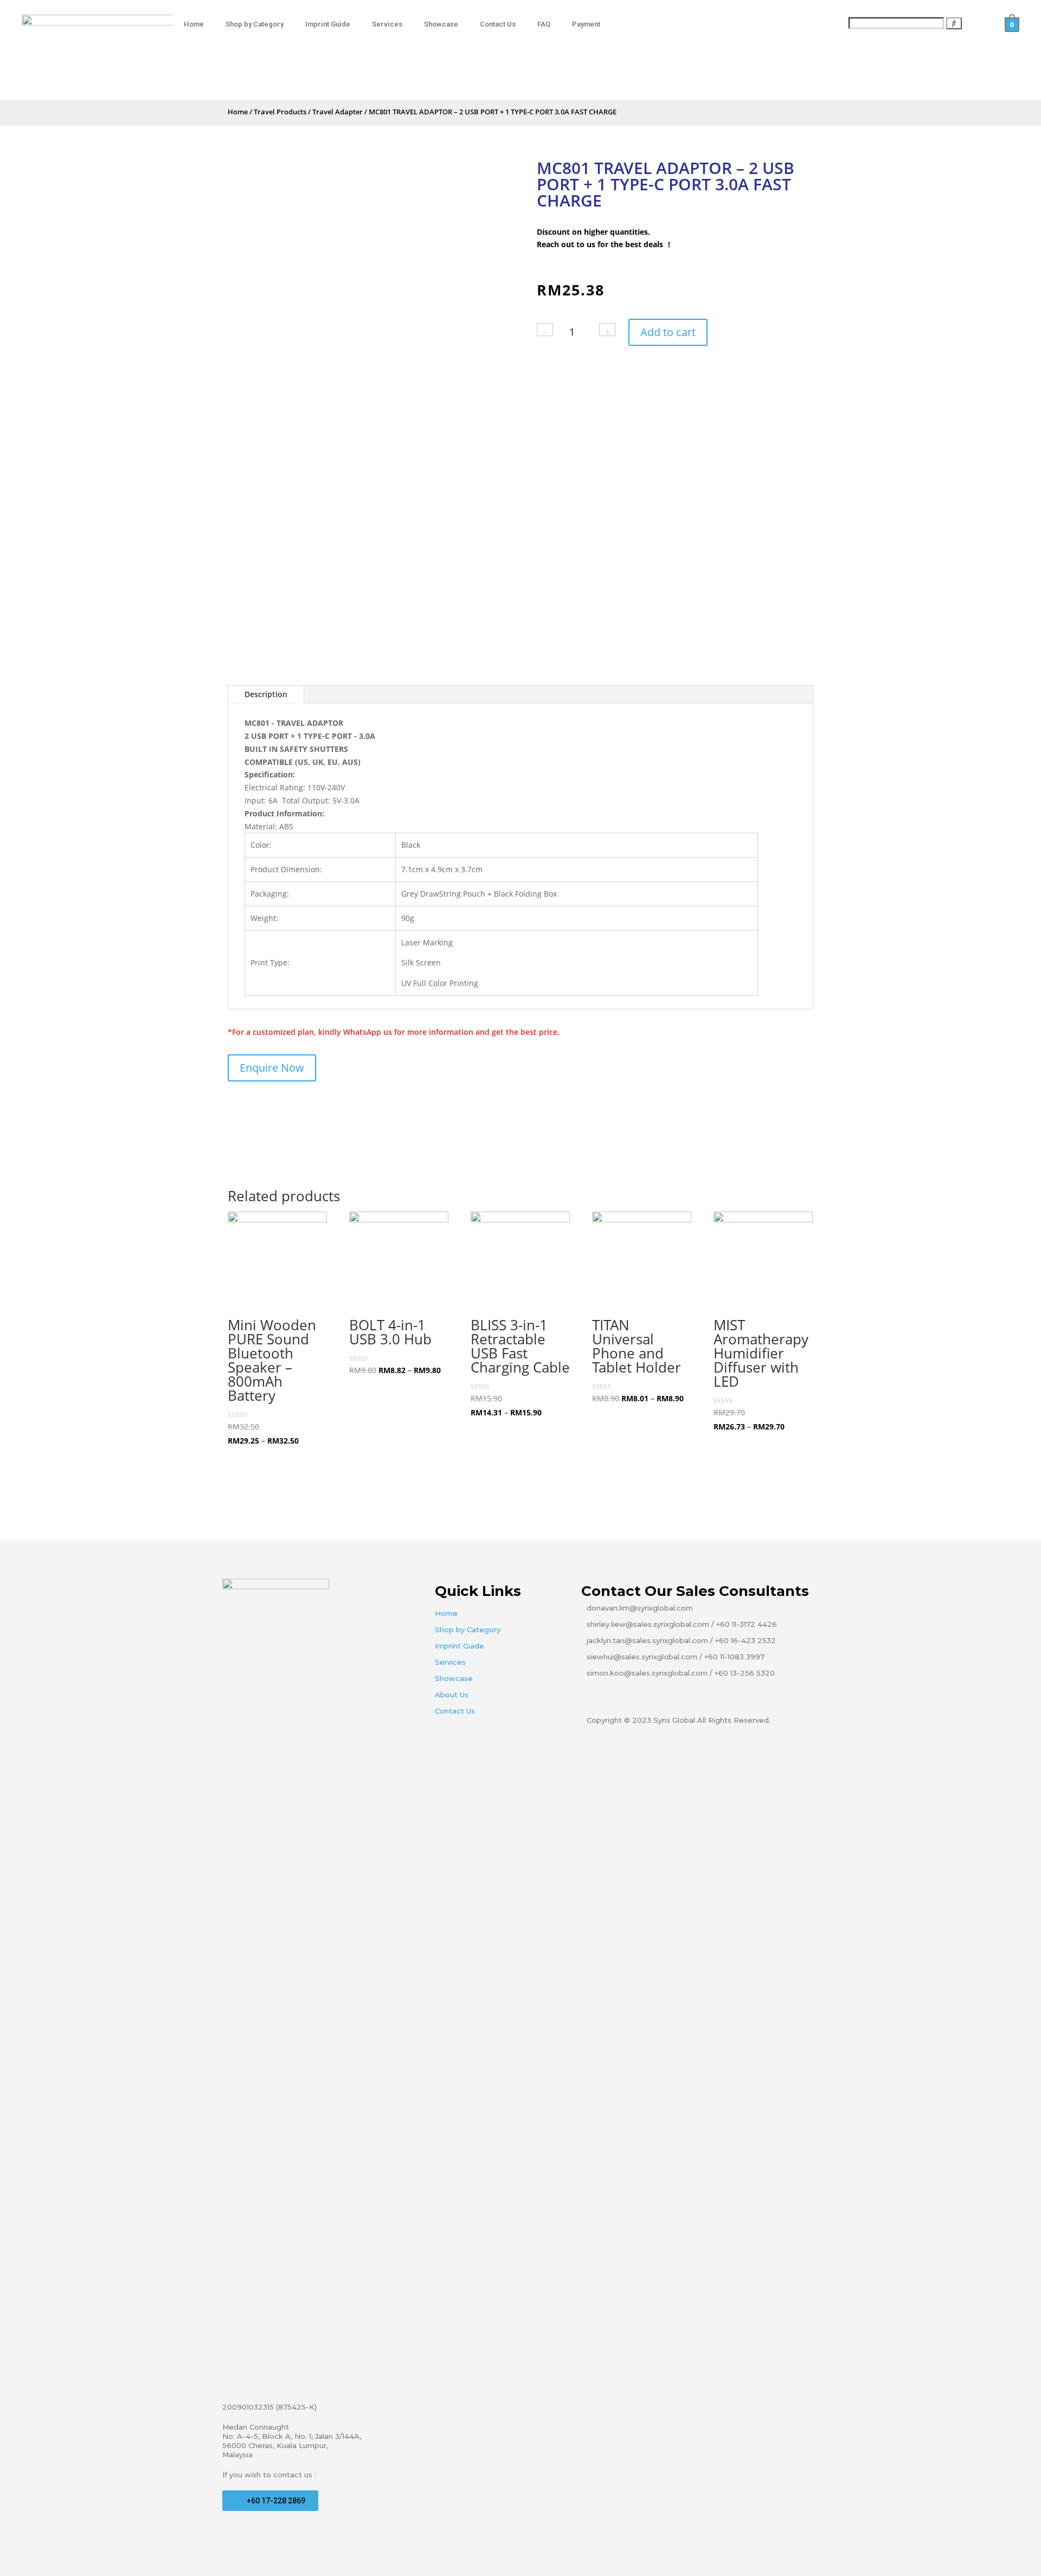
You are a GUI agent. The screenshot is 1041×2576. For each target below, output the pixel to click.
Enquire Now (272, 1068)
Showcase (441, 24)
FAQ (544, 24)
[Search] (954, 23)
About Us (452, 1695)
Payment (586, 24)
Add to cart (668, 332)
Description (266, 694)
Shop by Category (255, 24)
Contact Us (498, 24)
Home (194, 24)
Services (387, 24)
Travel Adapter (338, 112)
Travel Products (280, 112)
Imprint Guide (328, 24)
